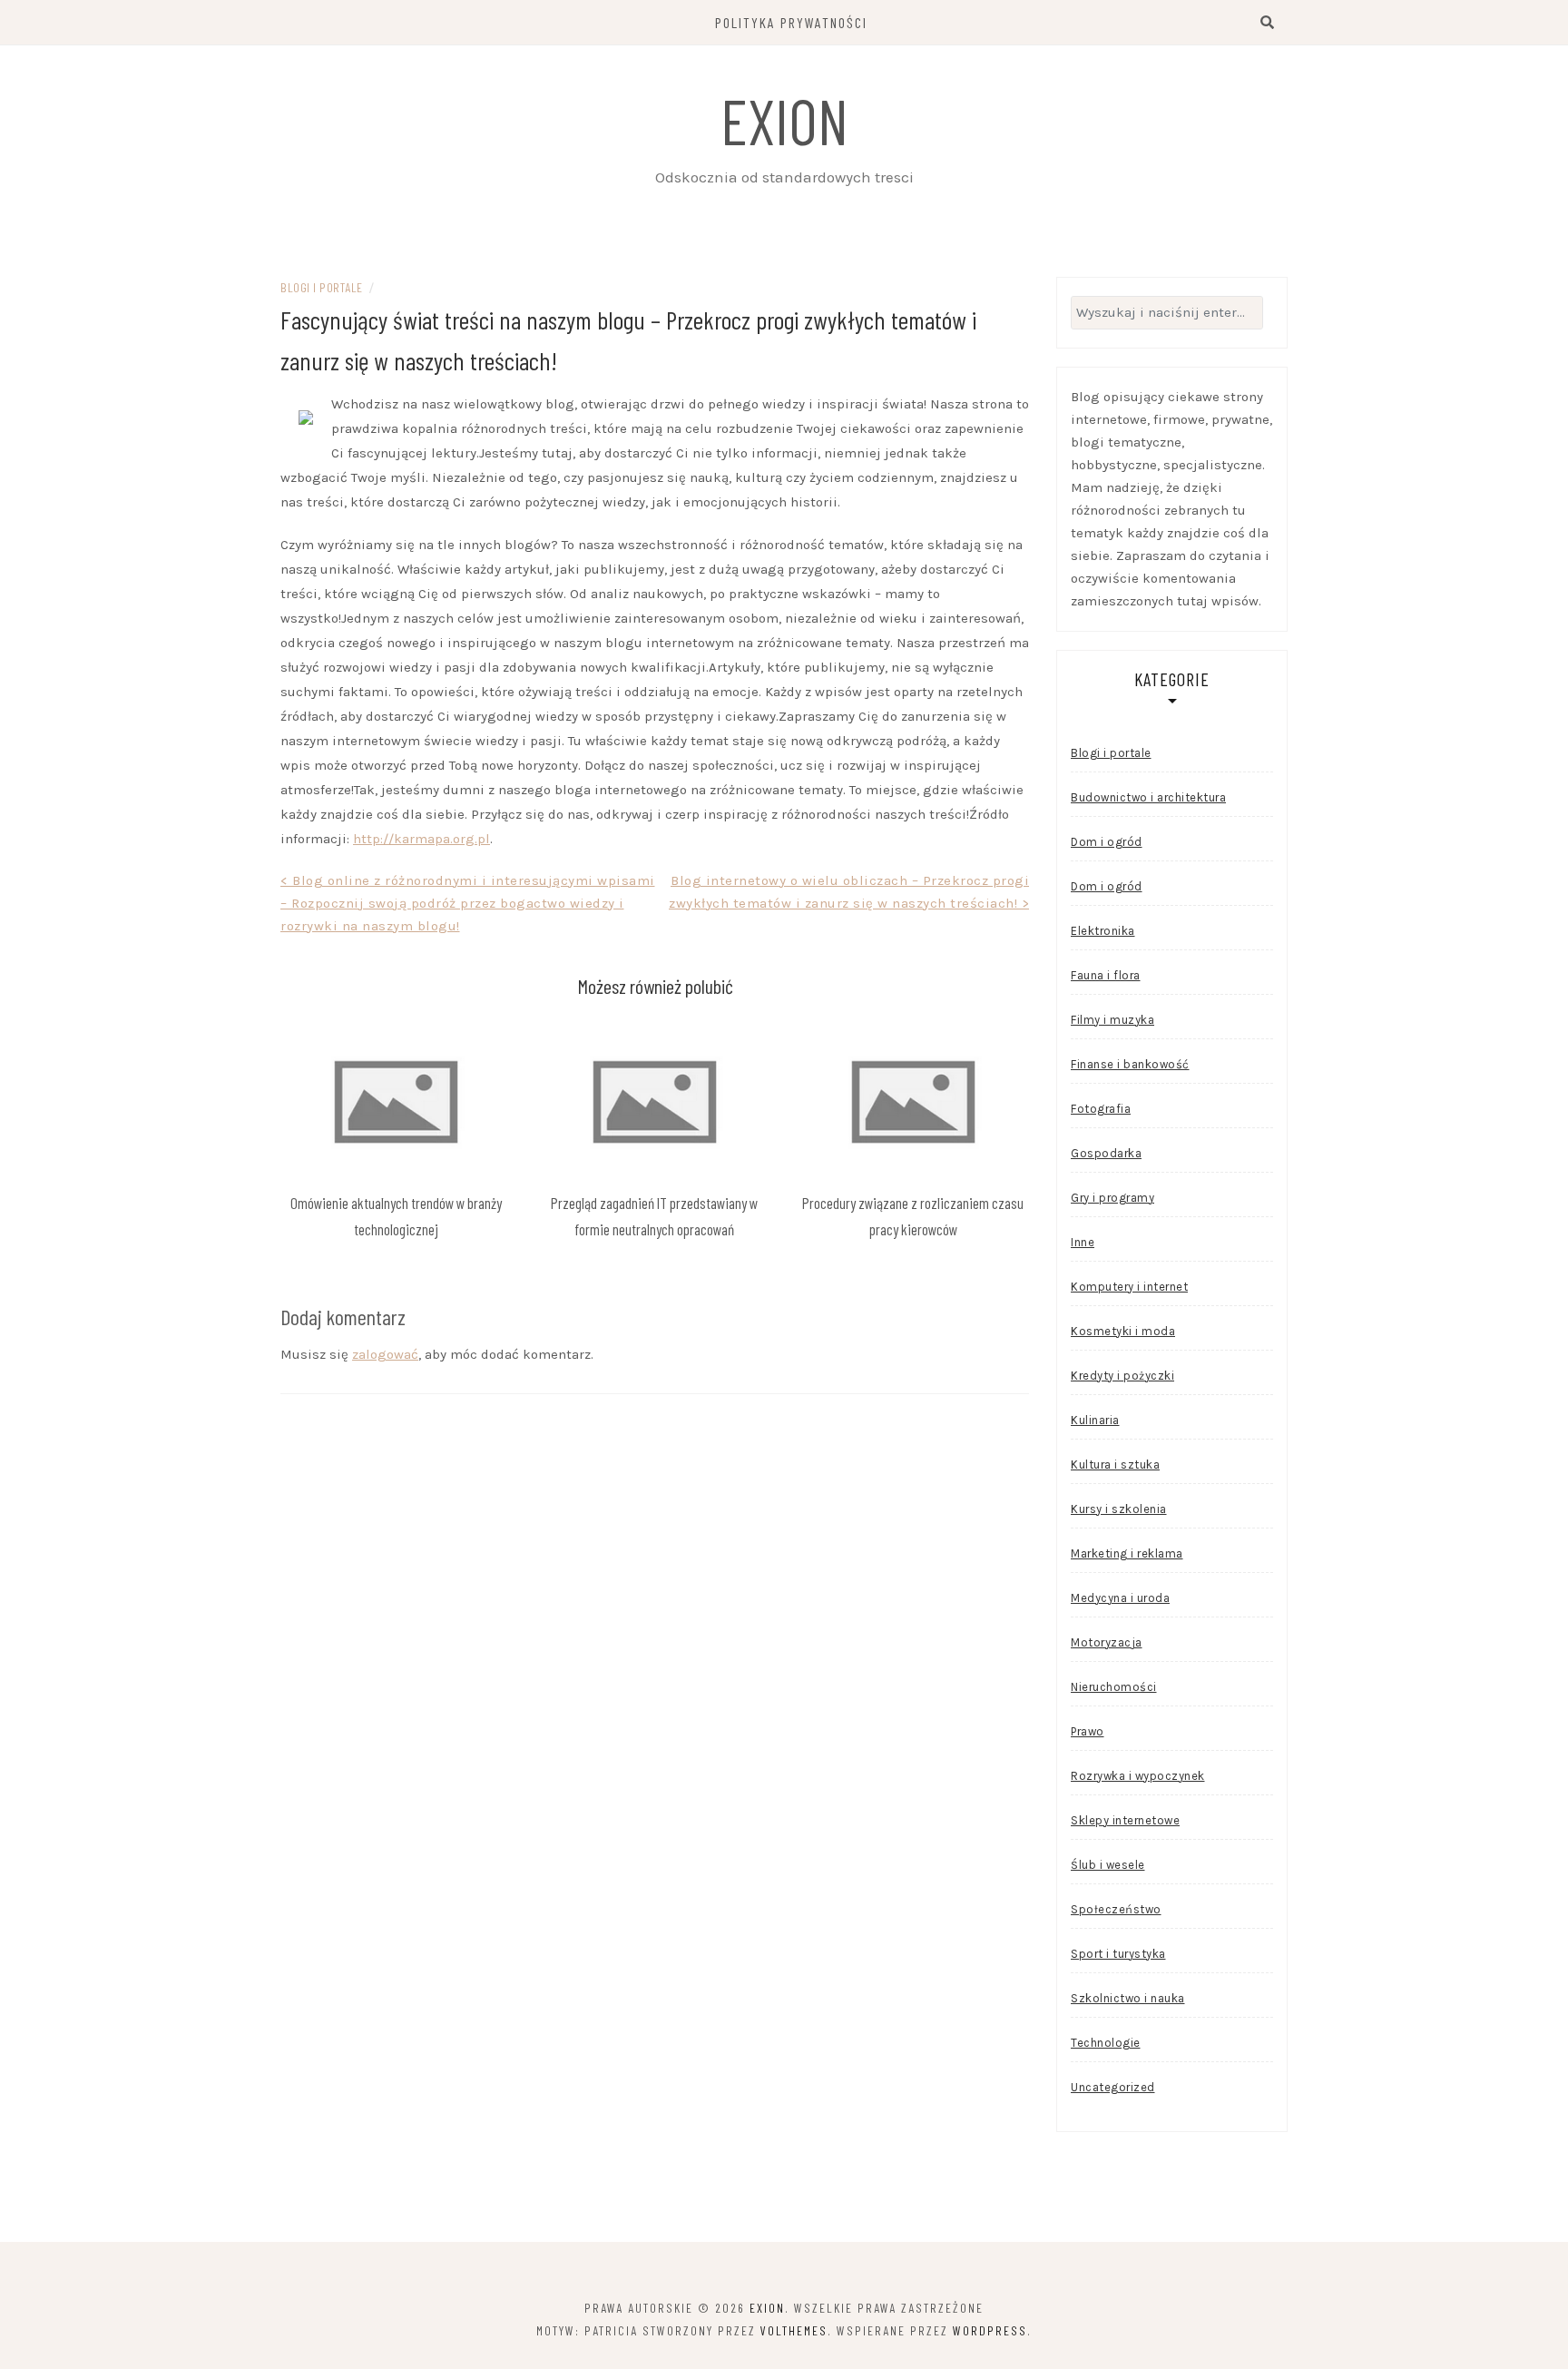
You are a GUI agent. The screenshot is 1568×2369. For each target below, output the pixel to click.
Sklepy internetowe (1125, 1820)
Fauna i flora (1106, 975)
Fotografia (1101, 1109)
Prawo (1088, 1731)
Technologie (1106, 2043)
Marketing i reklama (1127, 1553)
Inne (1083, 1242)
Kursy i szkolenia (1119, 1509)
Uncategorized (1113, 2087)
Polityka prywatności (791, 22)
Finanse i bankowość (1130, 1064)
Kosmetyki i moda (1123, 1331)
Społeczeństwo (1116, 1909)
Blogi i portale (322, 287)
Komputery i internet (1129, 1287)
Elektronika (1103, 931)
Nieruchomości (1114, 1687)
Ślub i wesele (1108, 1865)
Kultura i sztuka (1115, 1465)
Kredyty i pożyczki (1122, 1376)
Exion (784, 120)
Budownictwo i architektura (1148, 797)
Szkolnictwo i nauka (1128, 1998)
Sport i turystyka (1118, 1954)
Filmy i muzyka (1112, 1020)
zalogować (385, 1354)
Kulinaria (1095, 1420)
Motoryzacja (1107, 1642)
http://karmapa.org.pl (421, 839)
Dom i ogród (1107, 842)
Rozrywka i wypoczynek (1138, 1776)
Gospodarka (1106, 1153)
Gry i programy (1112, 1198)
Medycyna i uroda (1120, 1598)
